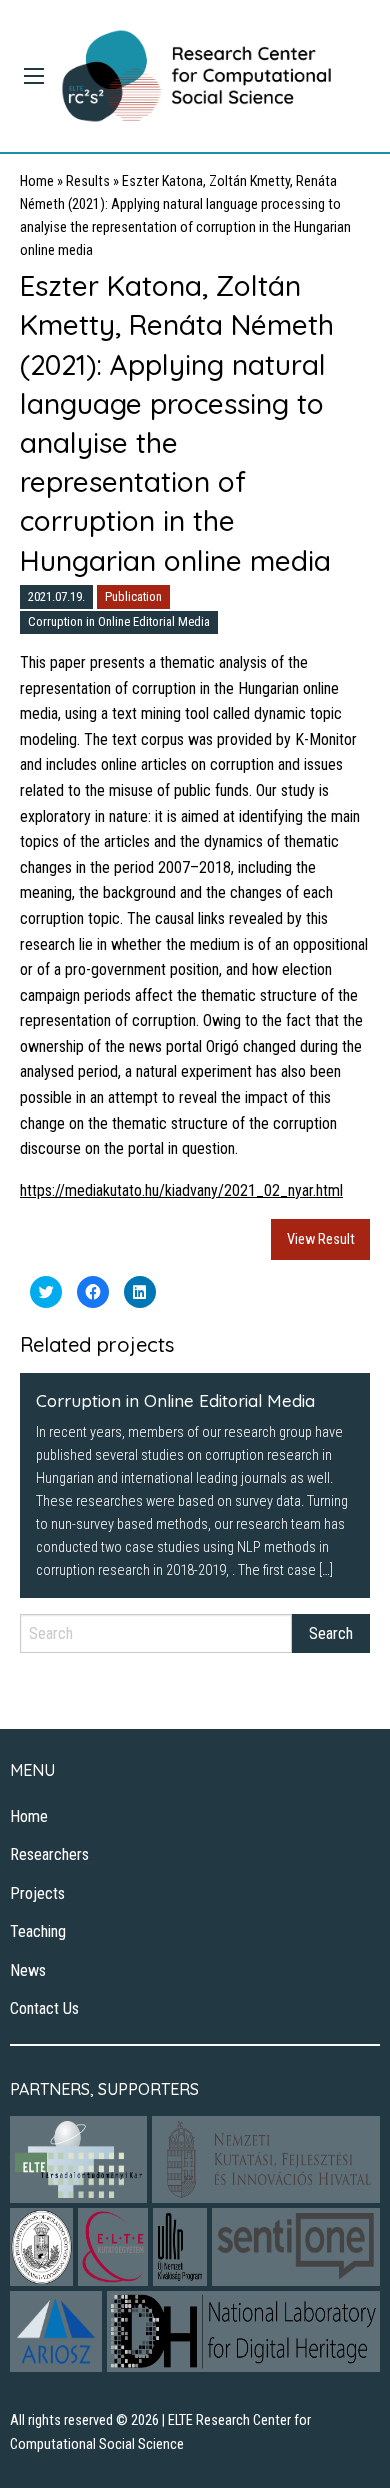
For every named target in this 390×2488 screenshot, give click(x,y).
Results (88, 181)
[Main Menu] (34, 76)
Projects (37, 1893)
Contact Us (44, 2008)
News (28, 1970)
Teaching (38, 1931)
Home (37, 181)
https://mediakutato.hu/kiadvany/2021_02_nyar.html (181, 1190)
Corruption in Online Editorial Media (119, 621)
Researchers (49, 1854)
